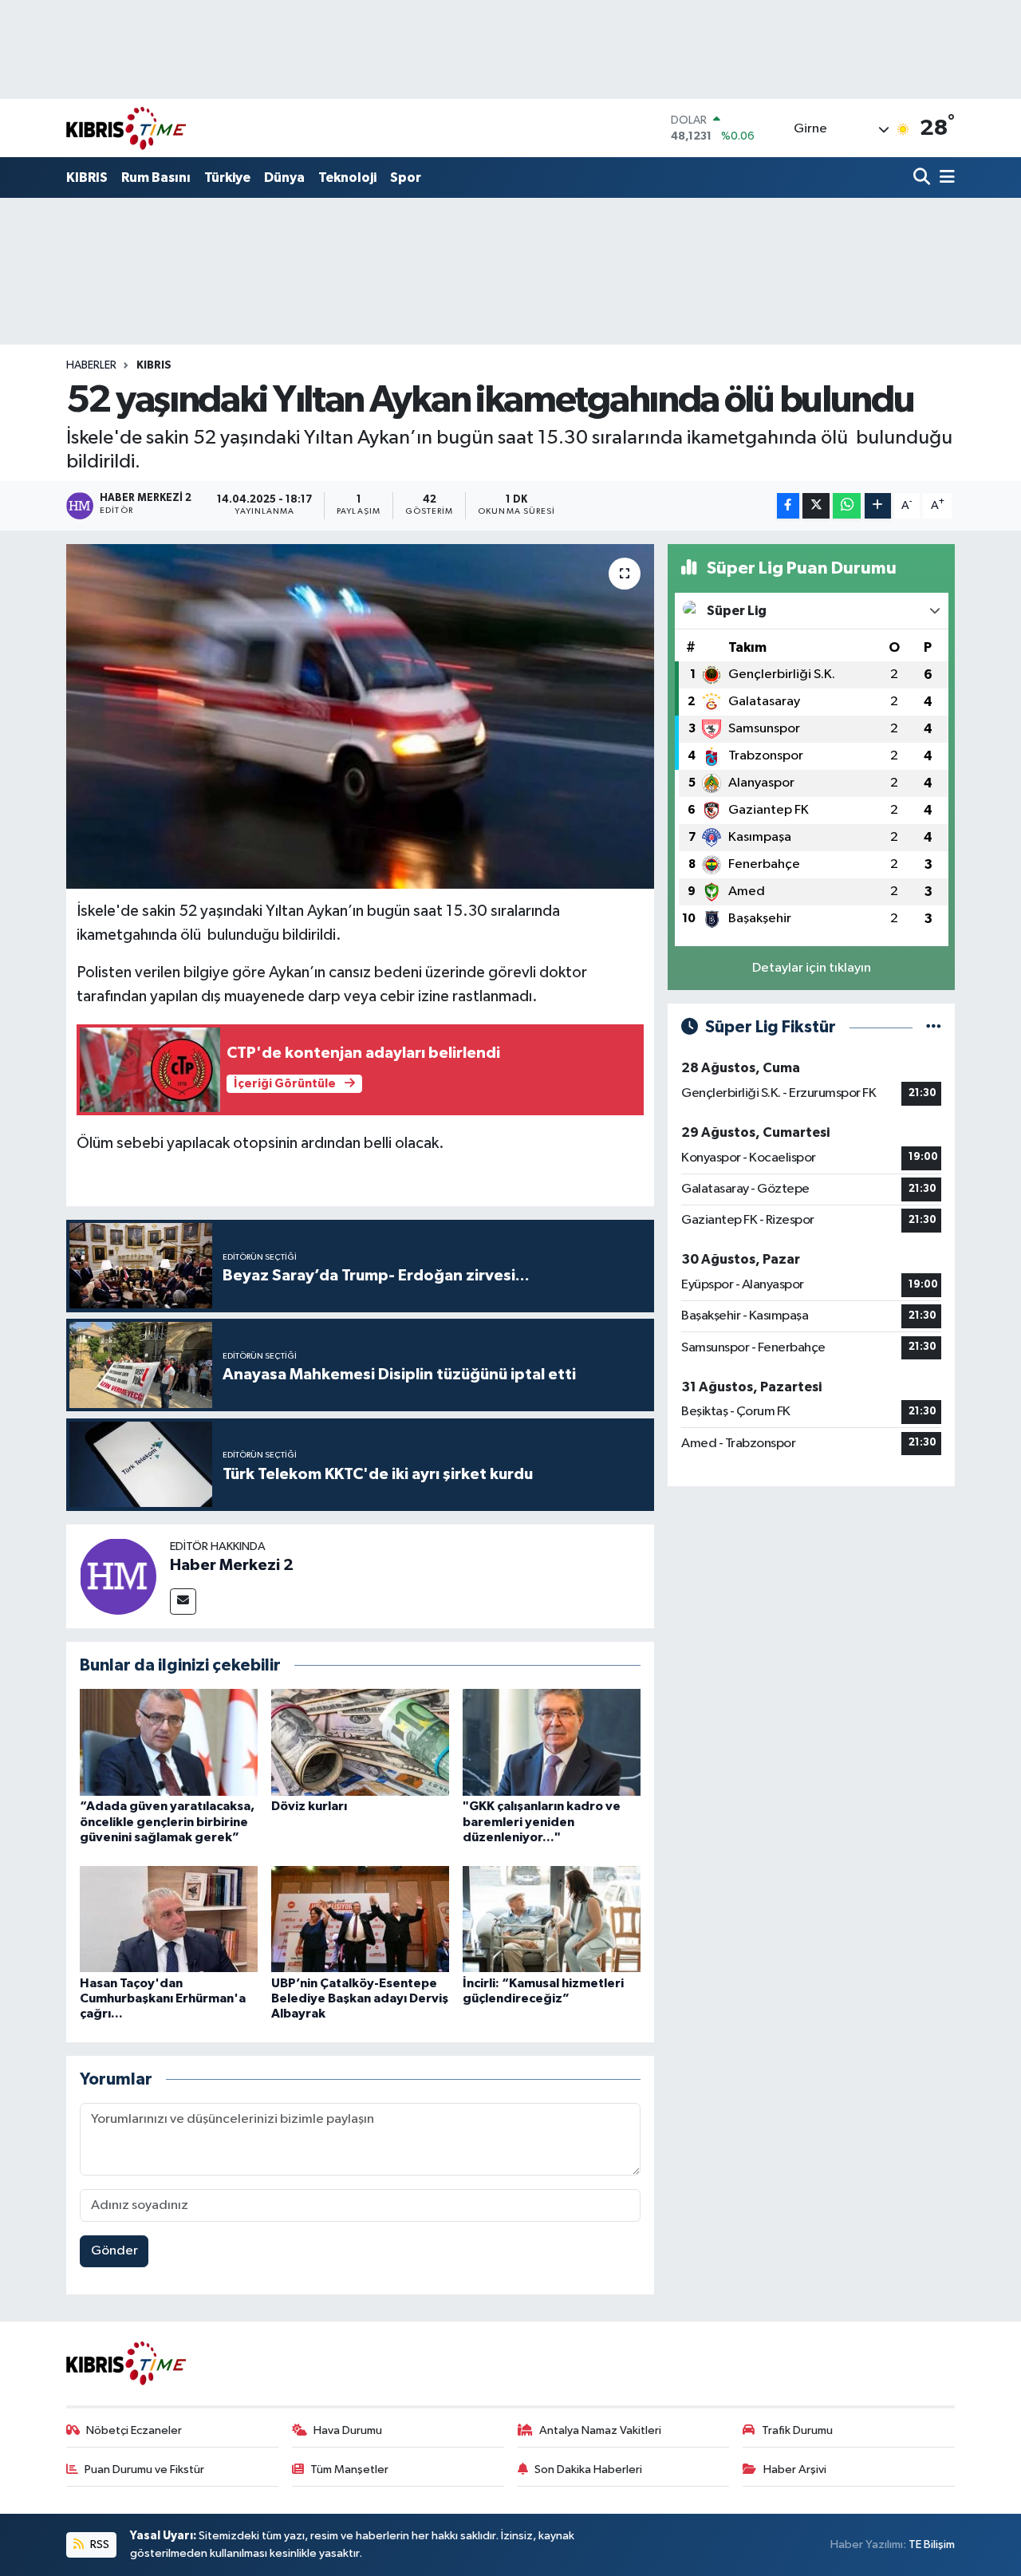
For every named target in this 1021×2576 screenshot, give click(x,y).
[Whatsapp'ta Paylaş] (847, 506)
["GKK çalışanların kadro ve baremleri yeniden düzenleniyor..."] (552, 1742)
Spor (406, 178)
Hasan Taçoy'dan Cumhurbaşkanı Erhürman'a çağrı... (163, 1998)
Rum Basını (156, 178)
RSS (99, 2544)
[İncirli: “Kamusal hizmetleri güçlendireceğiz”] (552, 1918)
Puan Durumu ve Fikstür (144, 2469)
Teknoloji (347, 178)
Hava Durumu (348, 2430)
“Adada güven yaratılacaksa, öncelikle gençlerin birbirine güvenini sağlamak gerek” (167, 1821)
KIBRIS (87, 178)
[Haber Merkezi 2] (118, 1576)
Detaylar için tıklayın (812, 968)
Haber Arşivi (795, 2469)
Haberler (91, 365)
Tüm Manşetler (349, 2469)
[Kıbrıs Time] (126, 128)
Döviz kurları (309, 1806)
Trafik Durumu (797, 2430)
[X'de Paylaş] (816, 506)
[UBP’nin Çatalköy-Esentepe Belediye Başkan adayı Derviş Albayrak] (360, 1918)
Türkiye (227, 178)
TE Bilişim (932, 2544)
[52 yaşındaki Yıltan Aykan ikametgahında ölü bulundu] (360, 716)
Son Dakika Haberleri (588, 2469)
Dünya (284, 178)
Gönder (114, 2251)
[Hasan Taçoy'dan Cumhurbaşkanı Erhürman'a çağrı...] (169, 1918)
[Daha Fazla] (878, 506)
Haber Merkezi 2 (232, 1565)
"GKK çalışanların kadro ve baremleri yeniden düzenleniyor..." (542, 1821)
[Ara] (923, 178)
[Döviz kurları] (360, 1742)
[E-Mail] (183, 1602)
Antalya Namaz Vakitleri (600, 2430)
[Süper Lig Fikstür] (934, 1027)
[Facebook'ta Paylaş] (788, 506)
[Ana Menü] (944, 178)
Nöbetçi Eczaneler (134, 2430)
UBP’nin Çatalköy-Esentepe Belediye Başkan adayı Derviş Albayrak (360, 1998)
